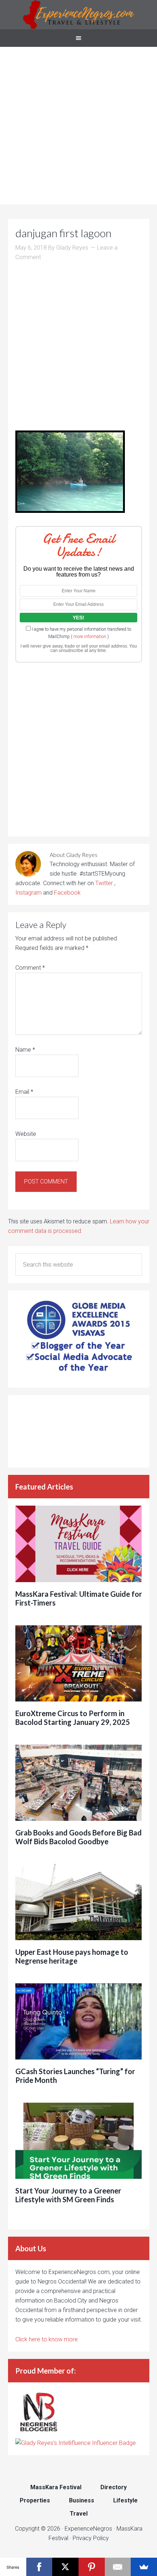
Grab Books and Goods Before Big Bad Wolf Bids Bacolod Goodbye (78, 1837)
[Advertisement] (78, 126)
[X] (65, 2567)
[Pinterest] (92, 2567)
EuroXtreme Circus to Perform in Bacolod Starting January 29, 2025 (73, 1718)
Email (24, 1092)
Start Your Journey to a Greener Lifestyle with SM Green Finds (68, 2195)
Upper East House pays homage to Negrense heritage (72, 1956)
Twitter (105, 883)
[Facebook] (39, 2567)
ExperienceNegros (78, 15)
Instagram (28, 893)
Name (25, 1050)
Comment (30, 968)
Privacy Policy (91, 2538)
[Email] (118, 2567)
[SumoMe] (144, 2567)
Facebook (67, 893)
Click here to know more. (47, 2339)
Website (26, 1134)
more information (90, 637)
